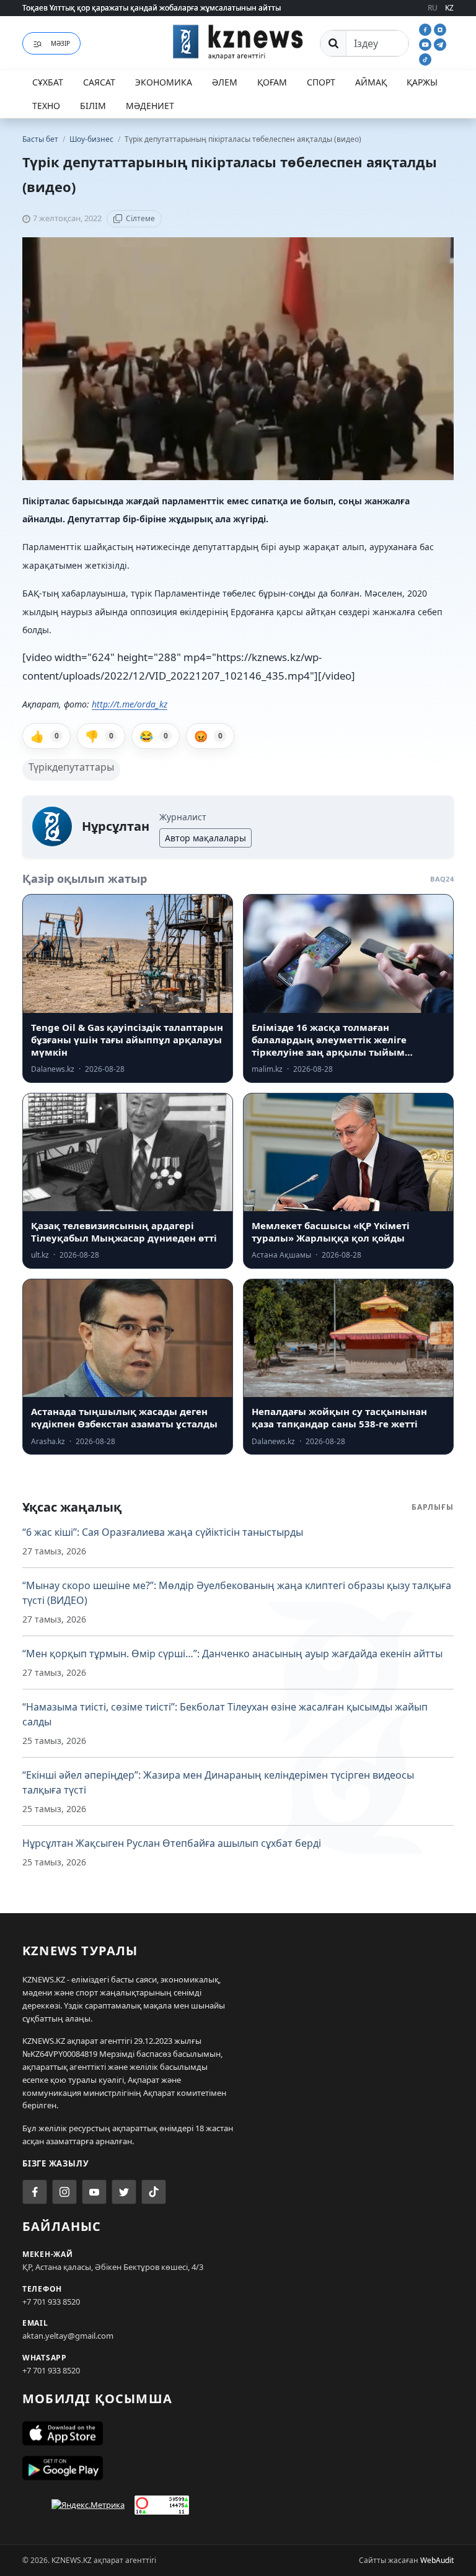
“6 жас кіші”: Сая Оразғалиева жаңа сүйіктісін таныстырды (163, 1532)
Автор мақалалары (205, 838)
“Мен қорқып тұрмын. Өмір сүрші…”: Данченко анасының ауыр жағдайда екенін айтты (232, 1654)
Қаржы (422, 82)
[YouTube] (426, 43)
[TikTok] (425, 58)
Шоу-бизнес (92, 139)
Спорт (321, 82)
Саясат (99, 82)
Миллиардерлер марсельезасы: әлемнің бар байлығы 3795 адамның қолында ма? (173, 11)
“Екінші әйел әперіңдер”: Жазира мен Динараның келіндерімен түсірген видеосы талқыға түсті (218, 1782)
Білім (93, 106)
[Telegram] (440, 43)
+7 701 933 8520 (51, 2302)
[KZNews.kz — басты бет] (238, 42)
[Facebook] (426, 28)
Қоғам (272, 82)
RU (433, 8)
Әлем (225, 82)
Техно (46, 106)
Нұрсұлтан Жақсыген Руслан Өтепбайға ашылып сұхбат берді (172, 1843)
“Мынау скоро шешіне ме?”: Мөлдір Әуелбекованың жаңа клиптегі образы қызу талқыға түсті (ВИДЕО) (237, 1593)
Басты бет (40, 139)
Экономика (164, 82)
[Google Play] (238, 2468)
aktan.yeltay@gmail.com (68, 2336)
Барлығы (433, 1507)
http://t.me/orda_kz (130, 704)
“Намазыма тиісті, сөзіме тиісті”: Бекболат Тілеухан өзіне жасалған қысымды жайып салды (225, 1714)
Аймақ (371, 82)
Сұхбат (48, 82)
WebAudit (437, 2560)
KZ (449, 8)
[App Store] (238, 2434)
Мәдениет (150, 106)
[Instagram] (440, 28)
